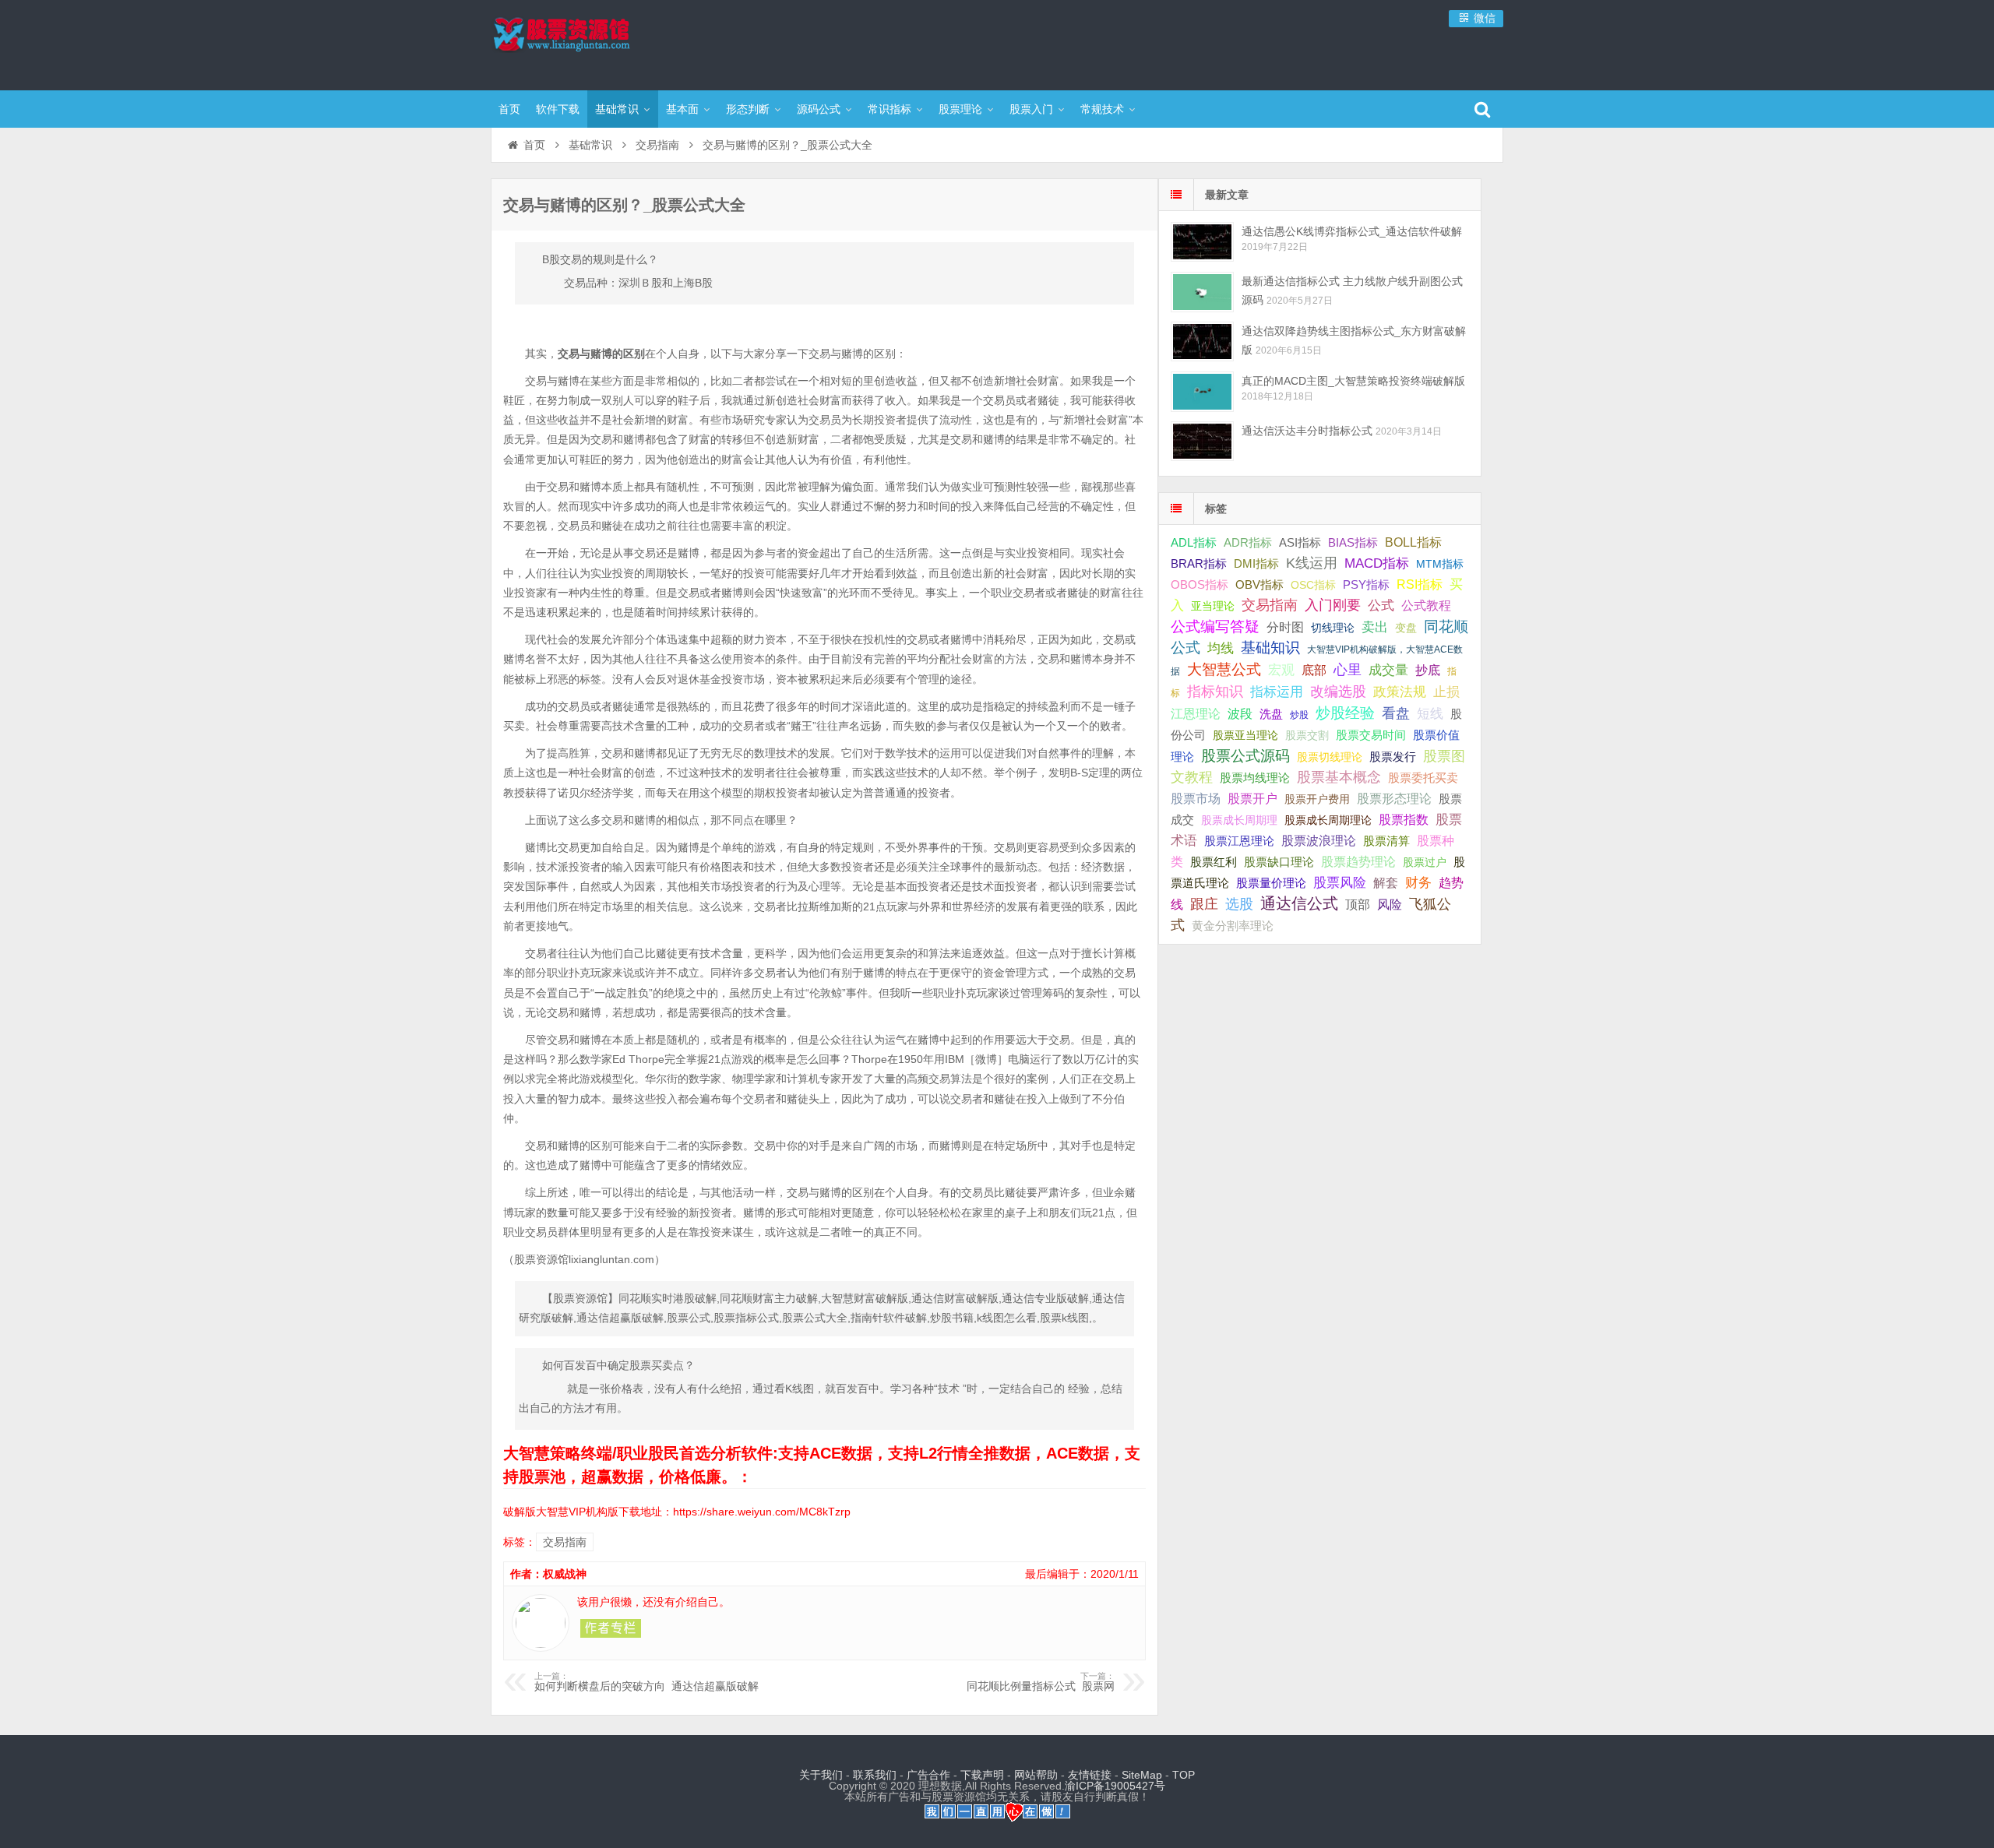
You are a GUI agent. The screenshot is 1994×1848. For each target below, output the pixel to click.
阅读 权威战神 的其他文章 (611, 1628)
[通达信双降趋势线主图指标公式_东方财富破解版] (1202, 341)
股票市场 (1196, 798)
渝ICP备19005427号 (1115, 1786)
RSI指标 (1420, 584)
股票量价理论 (1271, 883)
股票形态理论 (1394, 798)
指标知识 (1215, 692)
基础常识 (617, 109)
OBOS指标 (1200, 585)
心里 (1348, 670)
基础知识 (1270, 648)
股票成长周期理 (1239, 820)
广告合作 (928, 1775)
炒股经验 (1345, 713)
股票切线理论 (1330, 757)
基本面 (682, 109)
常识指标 (890, 109)
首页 (509, 109)
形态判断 (748, 109)
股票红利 (1214, 862)
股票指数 (1404, 820)
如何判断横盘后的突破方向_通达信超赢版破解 (646, 1682)
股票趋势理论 (1358, 862)
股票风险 (1340, 883)
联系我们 (875, 1775)
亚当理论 (1213, 606)
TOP (1184, 1775)
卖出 (1375, 627)
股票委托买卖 (1423, 778)
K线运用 (1312, 563)
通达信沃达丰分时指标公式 (1307, 431)
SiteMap (1142, 1775)
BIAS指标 (1353, 542)
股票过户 (1425, 862)
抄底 (1428, 670)
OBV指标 (1259, 584)
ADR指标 (1248, 542)
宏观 (1281, 670)
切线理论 (1333, 628)
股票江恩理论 (1239, 841)
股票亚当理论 (1245, 736)
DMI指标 (1256, 563)
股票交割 (1307, 735)
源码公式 (819, 109)
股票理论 (960, 109)
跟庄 (1204, 904)
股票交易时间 (1371, 735)
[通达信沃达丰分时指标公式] (1202, 441)
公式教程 (1426, 605)
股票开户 (1252, 799)
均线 (1221, 648)
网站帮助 (1036, 1775)
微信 (1483, 18)
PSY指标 (1366, 584)
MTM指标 (1440, 564)
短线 (1430, 713)
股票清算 (1386, 841)
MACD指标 (1377, 563)
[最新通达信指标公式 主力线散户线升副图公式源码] (1202, 292)
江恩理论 (1196, 714)
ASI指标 (1300, 543)
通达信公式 (1299, 903)
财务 (1418, 882)
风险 (1390, 904)
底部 (1314, 670)
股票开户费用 (1317, 799)
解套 (1386, 882)
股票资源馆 (592, 43)
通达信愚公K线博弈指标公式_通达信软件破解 (1352, 231)
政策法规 (1400, 692)
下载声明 (982, 1775)
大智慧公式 (1224, 669)
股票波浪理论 (1319, 841)
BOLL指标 (1413, 542)
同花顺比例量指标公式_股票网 (1041, 1682)
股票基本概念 (1339, 777)
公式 (1381, 605)
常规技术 (1102, 109)
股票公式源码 (1245, 756)
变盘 (1406, 628)
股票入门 (1031, 109)
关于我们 (821, 1775)
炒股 (1299, 715)
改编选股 (1338, 692)
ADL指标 (1194, 543)
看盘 (1396, 713)
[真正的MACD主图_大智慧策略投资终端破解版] (1202, 391)
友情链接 (1090, 1775)
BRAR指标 (1199, 564)
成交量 (1388, 670)
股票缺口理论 (1279, 862)
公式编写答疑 (1215, 626)
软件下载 (558, 109)
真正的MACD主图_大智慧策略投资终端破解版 (1353, 381)
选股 (1239, 904)
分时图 (1285, 627)
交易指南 (657, 145)
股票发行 (1393, 757)
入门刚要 (1333, 605)
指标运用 (1277, 692)
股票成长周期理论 (1328, 820)
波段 (1240, 713)
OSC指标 (1313, 585)
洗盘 (1271, 714)
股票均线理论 (1255, 778)
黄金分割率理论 (1233, 926)
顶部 (1358, 905)
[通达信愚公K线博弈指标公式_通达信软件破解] (1202, 242)
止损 (1446, 692)
